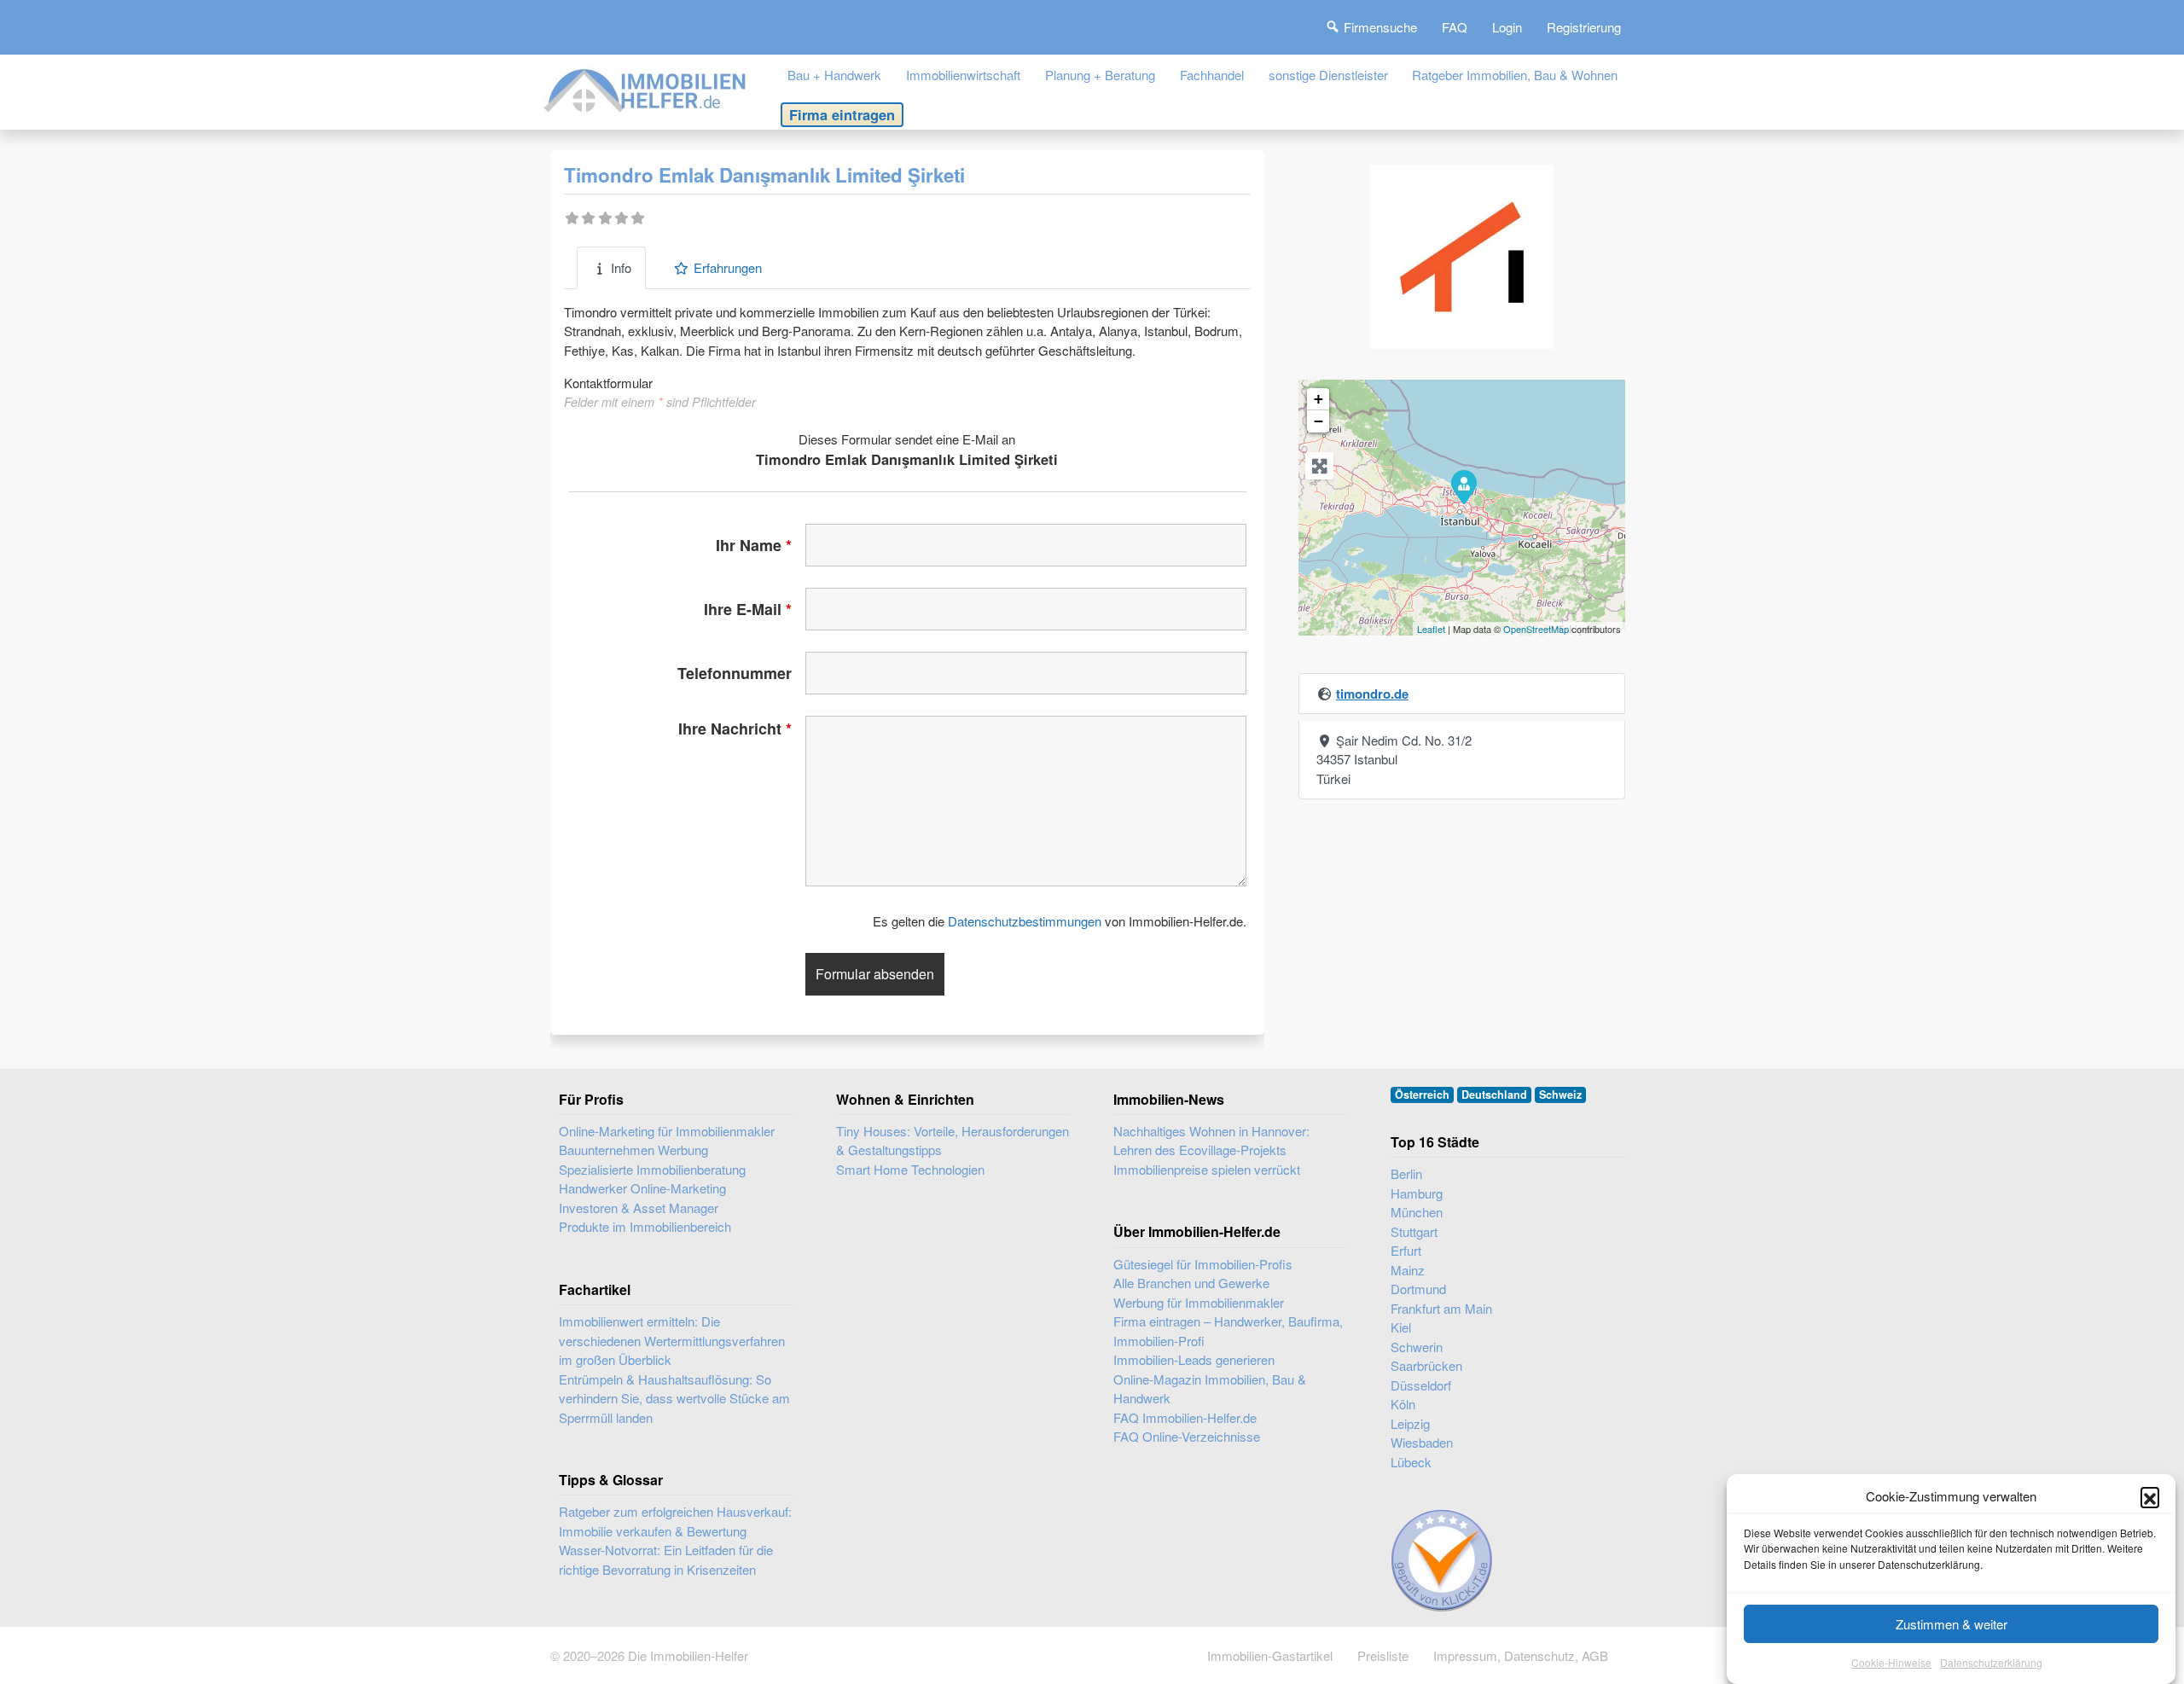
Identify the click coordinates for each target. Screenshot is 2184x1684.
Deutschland (1494, 1095)
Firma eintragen (842, 114)
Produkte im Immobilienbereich (645, 1226)
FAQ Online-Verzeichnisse (1187, 1436)
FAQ (1455, 27)
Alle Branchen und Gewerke (1191, 1283)
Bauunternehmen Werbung (633, 1150)
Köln (1403, 1404)
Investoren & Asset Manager (639, 1208)
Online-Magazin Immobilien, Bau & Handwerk (1210, 1389)
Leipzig (1410, 1423)
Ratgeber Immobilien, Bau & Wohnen (1515, 75)
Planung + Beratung (1100, 75)
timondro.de (1372, 694)
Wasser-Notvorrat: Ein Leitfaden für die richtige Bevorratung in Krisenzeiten (666, 1559)
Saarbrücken (1426, 1365)
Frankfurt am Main (1441, 1308)
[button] (2150, 1496)
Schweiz (1560, 1095)
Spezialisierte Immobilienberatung (652, 1169)
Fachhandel (1212, 75)
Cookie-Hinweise (1891, 1662)
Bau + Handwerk (834, 75)
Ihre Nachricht (735, 729)
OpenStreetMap (1536, 629)
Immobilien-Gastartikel (1270, 1655)
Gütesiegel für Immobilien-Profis (1203, 1264)
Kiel (1401, 1327)
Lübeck (1411, 1462)
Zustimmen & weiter (1952, 1624)
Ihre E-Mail (748, 609)
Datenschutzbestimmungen (1025, 921)
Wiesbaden (1422, 1442)
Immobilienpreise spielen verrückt (1207, 1169)
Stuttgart (1414, 1231)
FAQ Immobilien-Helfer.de (1185, 1417)
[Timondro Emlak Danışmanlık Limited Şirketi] (1463, 486)
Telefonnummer (735, 673)
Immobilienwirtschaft (963, 75)
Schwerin (1417, 1347)
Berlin (1406, 1173)
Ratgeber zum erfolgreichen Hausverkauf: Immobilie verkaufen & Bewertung (675, 1521)
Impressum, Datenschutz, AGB (1521, 1655)
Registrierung (1584, 27)
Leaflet (1431, 629)
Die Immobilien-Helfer (688, 1655)
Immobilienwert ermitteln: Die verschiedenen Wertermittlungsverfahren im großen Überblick (672, 1340)
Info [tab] (621, 267)
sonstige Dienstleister (1328, 75)
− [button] (1319, 421)
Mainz (1408, 1270)
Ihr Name (754, 545)
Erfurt (1406, 1250)
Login (1507, 27)
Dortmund (1418, 1289)
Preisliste (1383, 1655)
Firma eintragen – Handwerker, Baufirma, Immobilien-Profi (1228, 1331)
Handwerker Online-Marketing (642, 1188)
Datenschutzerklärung (1991, 1662)
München (1417, 1212)
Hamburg (1417, 1193)
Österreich (1422, 1095)
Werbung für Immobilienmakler (1199, 1302)
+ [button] (1319, 399)
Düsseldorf (1421, 1385)
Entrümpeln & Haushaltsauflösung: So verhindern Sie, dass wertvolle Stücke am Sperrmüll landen (674, 1398)
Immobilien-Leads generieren (1194, 1359)
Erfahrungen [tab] (728, 267)
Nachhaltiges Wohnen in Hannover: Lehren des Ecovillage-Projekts (1211, 1141)
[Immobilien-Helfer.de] (646, 88)
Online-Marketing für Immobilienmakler (667, 1131)
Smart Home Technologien (910, 1169)
